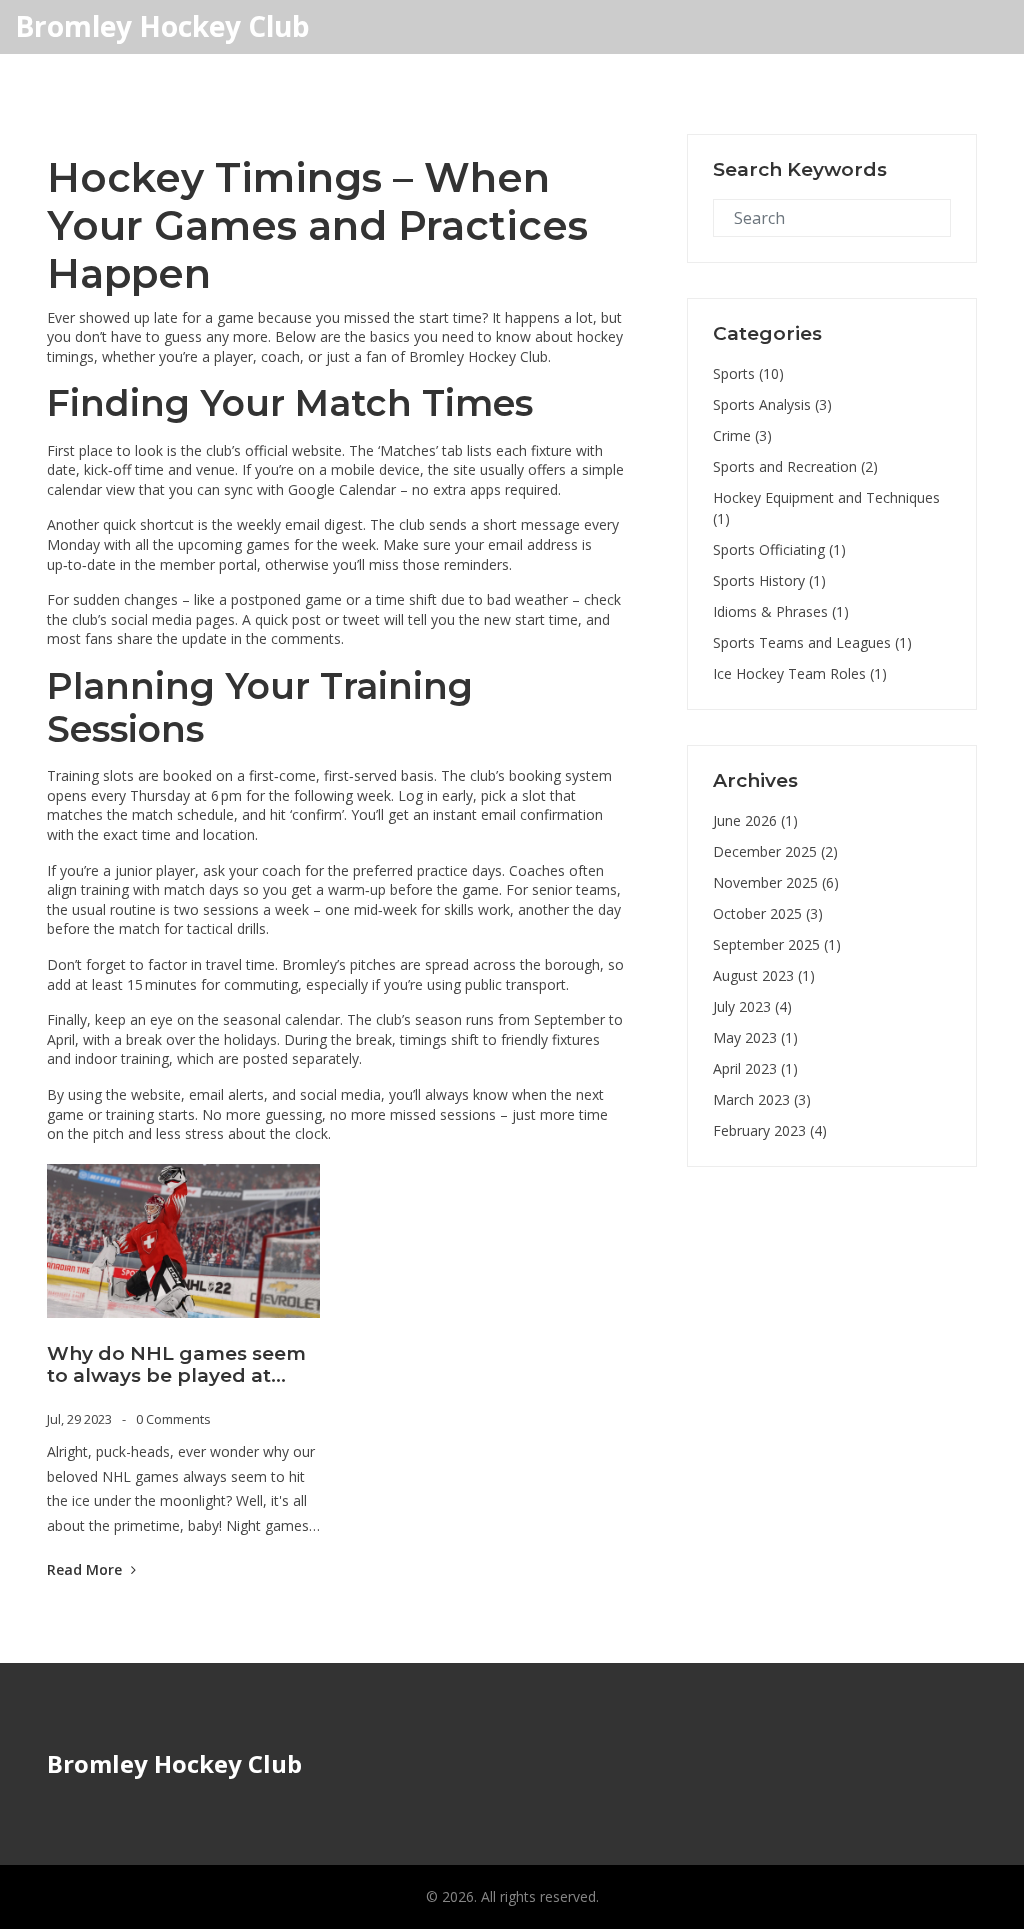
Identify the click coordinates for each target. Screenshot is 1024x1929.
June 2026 (755, 820)
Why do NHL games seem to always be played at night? (176, 1366)
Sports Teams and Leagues (812, 642)
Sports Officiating (779, 549)
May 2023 (755, 1037)
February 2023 (770, 1130)
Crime (742, 435)
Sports (748, 373)
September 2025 (777, 944)
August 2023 (764, 975)
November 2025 (776, 882)
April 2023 (755, 1068)
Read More (86, 1569)
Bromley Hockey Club (162, 27)
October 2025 (768, 913)
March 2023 (762, 1099)
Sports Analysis (772, 404)
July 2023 (752, 1006)
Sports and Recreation (795, 466)
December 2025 (775, 851)
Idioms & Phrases (781, 611)
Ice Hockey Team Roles (800, 673)
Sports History (769, 580)
